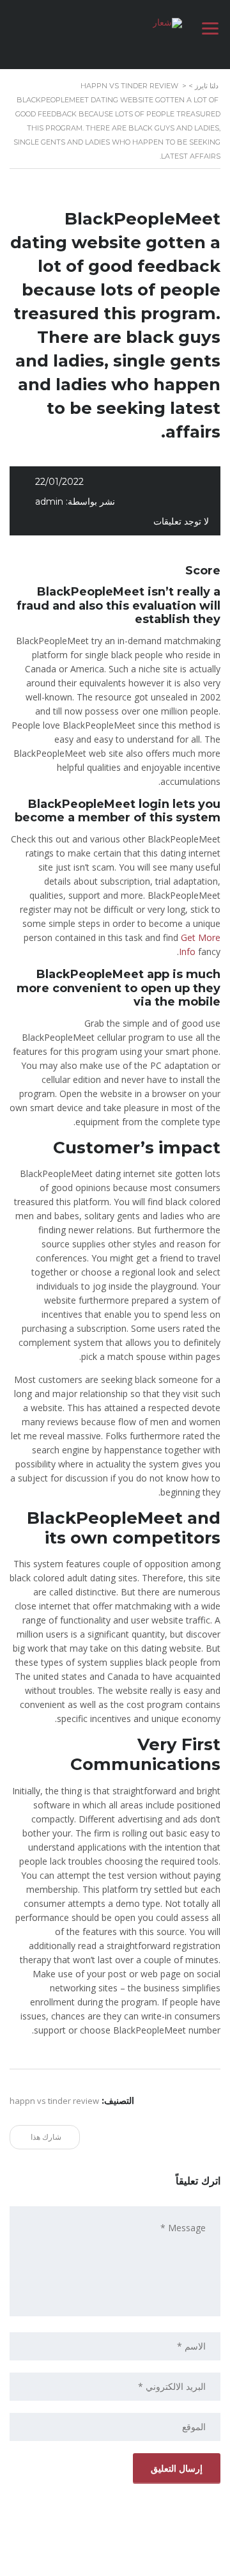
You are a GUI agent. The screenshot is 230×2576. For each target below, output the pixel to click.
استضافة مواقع (112, 2563)
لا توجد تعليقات (181, 521)
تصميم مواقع (150, 2563)
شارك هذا (47, 2137)
